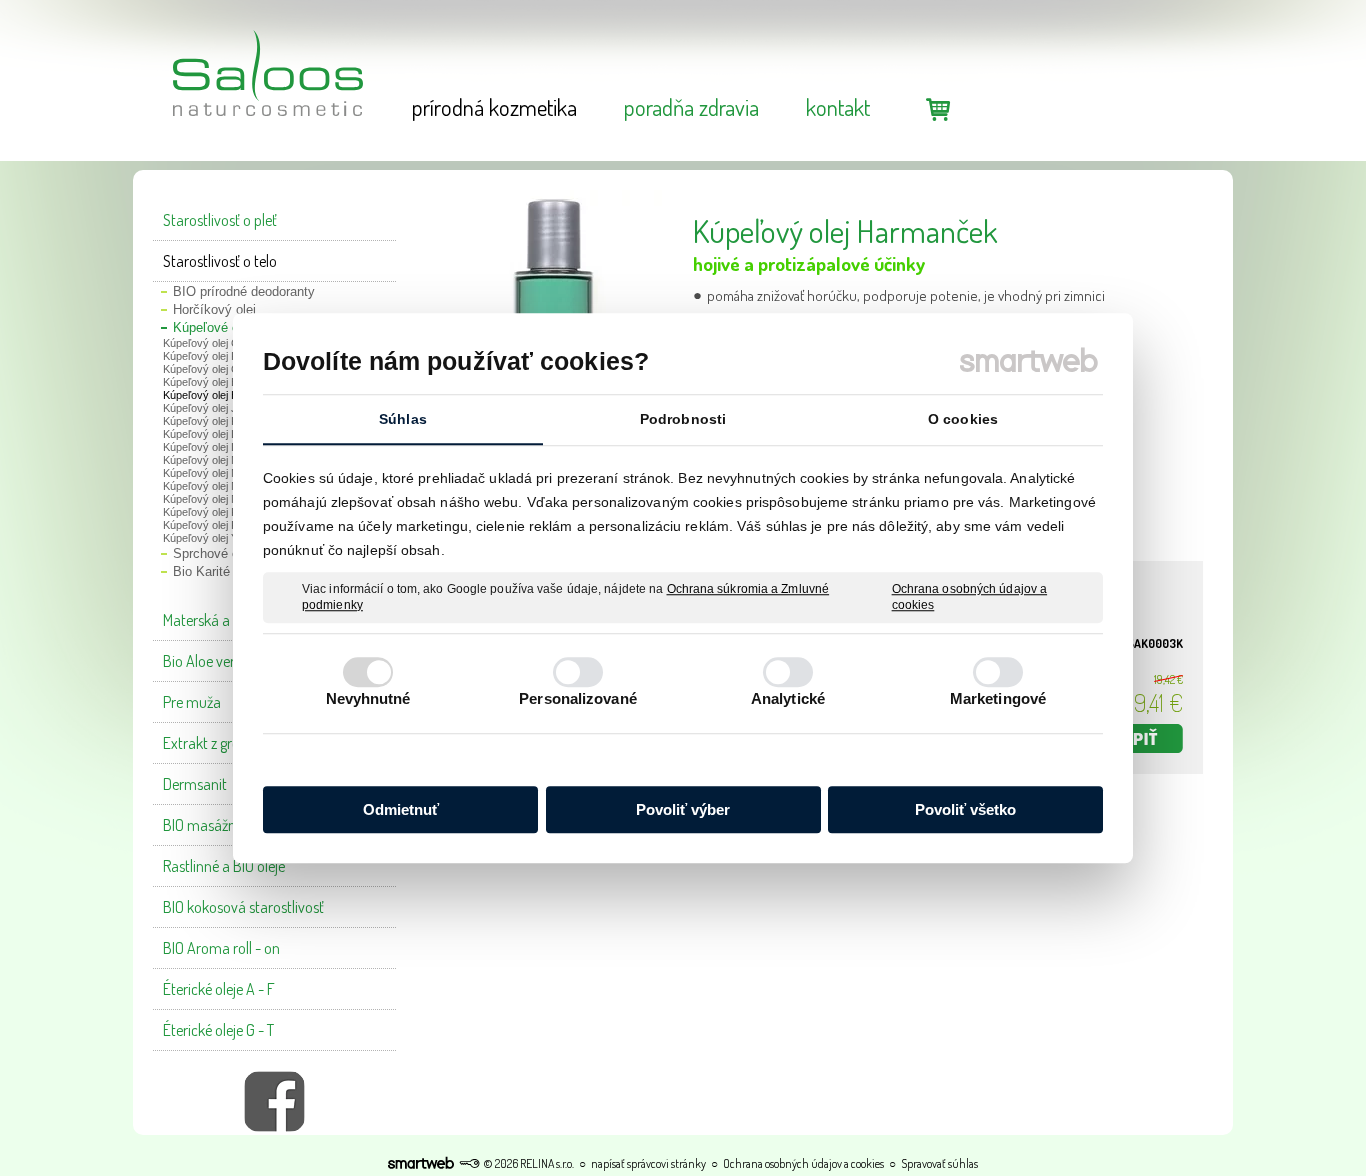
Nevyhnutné (368, 698)
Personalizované (578, 698)
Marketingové (998, 698)
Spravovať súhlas (939, 1163)
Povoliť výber (683, 809)
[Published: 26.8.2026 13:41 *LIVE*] (469, 1163)
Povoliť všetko (965, 809)
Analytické (788, 698)
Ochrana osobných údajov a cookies (970, 597)
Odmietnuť (401, 809)
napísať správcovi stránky (648, 1163)
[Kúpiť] (1133, 738)
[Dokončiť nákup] (938, 108)
